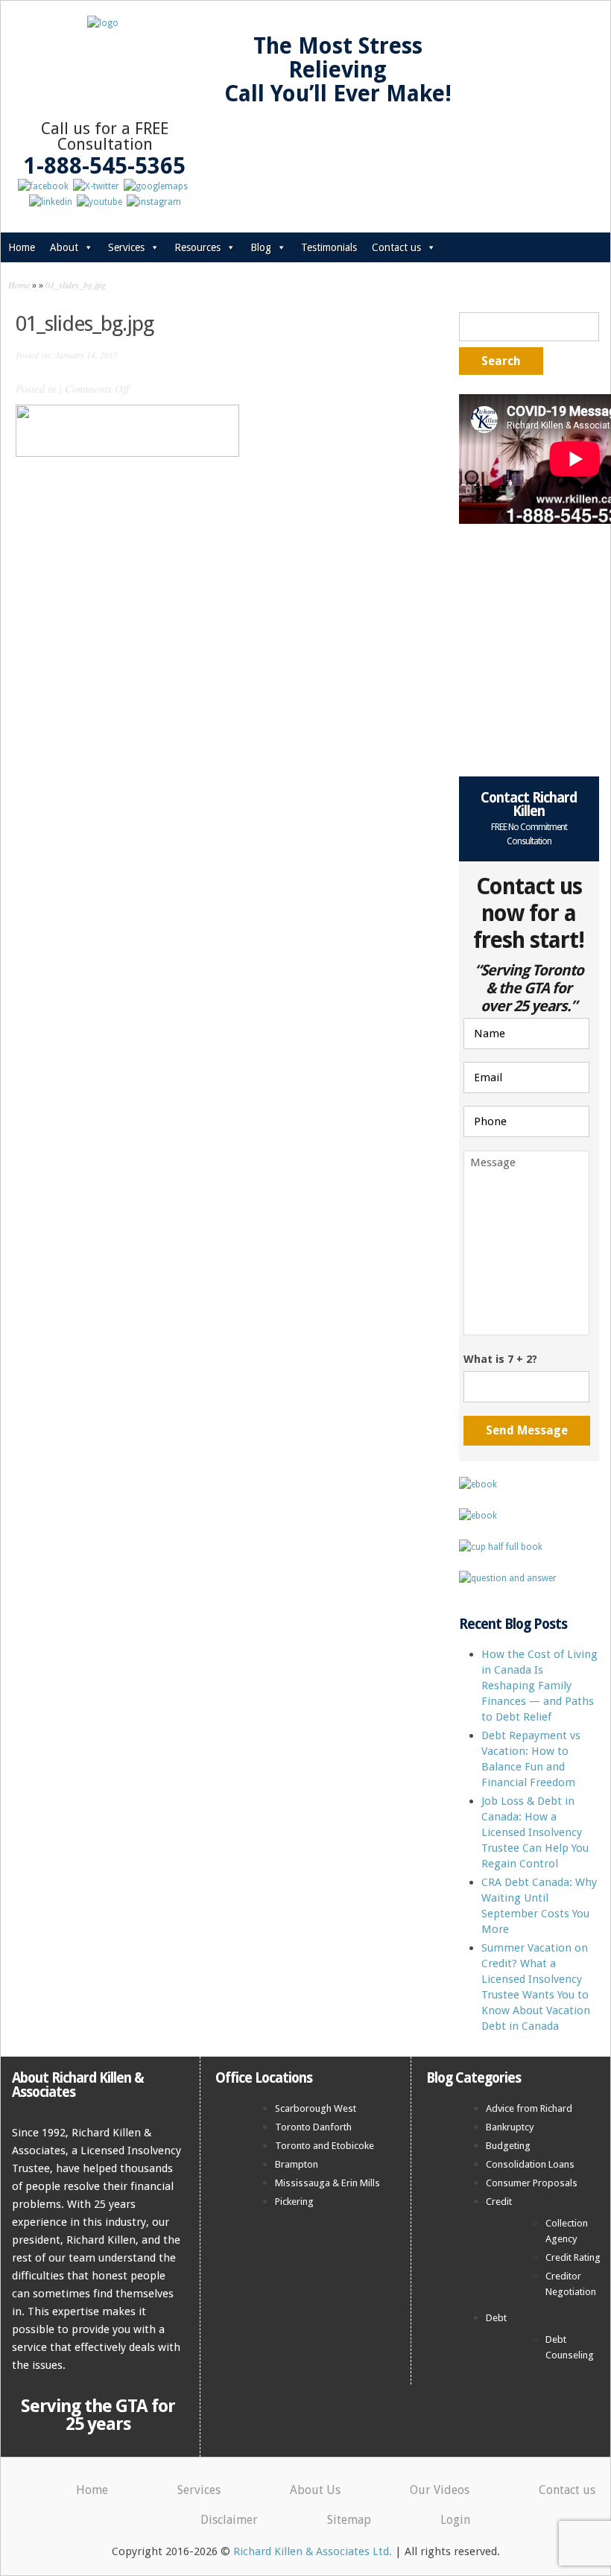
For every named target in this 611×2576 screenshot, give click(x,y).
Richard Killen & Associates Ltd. (313, 2551)
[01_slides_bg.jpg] (127, 453)
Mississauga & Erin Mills (327, 2183)
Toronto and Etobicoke (325, 2146)
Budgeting (508, 2146)
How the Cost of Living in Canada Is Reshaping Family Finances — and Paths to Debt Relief (539, 1686)
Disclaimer (229, 2520)
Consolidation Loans (530, 2164)
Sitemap (349, 2520)
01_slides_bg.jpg (76, 285)
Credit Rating (573, 2257)
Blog (261, 247)
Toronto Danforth (313, 2127)
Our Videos (440, 2490)
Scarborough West (316, 2108)
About (64, 247)
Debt (496, 2318)
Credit (499, 2202)
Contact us (396, 247)
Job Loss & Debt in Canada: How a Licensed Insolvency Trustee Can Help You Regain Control (535, 1832)
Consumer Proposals (532, 2183)
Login (455, 2520)
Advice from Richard (529, 2108)
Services (126, 247)
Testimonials (329, 247)
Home (22, 247)
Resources (197, 247)
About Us (315, 2490)
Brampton (297, 2164)
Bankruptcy (510, 2127)
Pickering (294, 2202)
